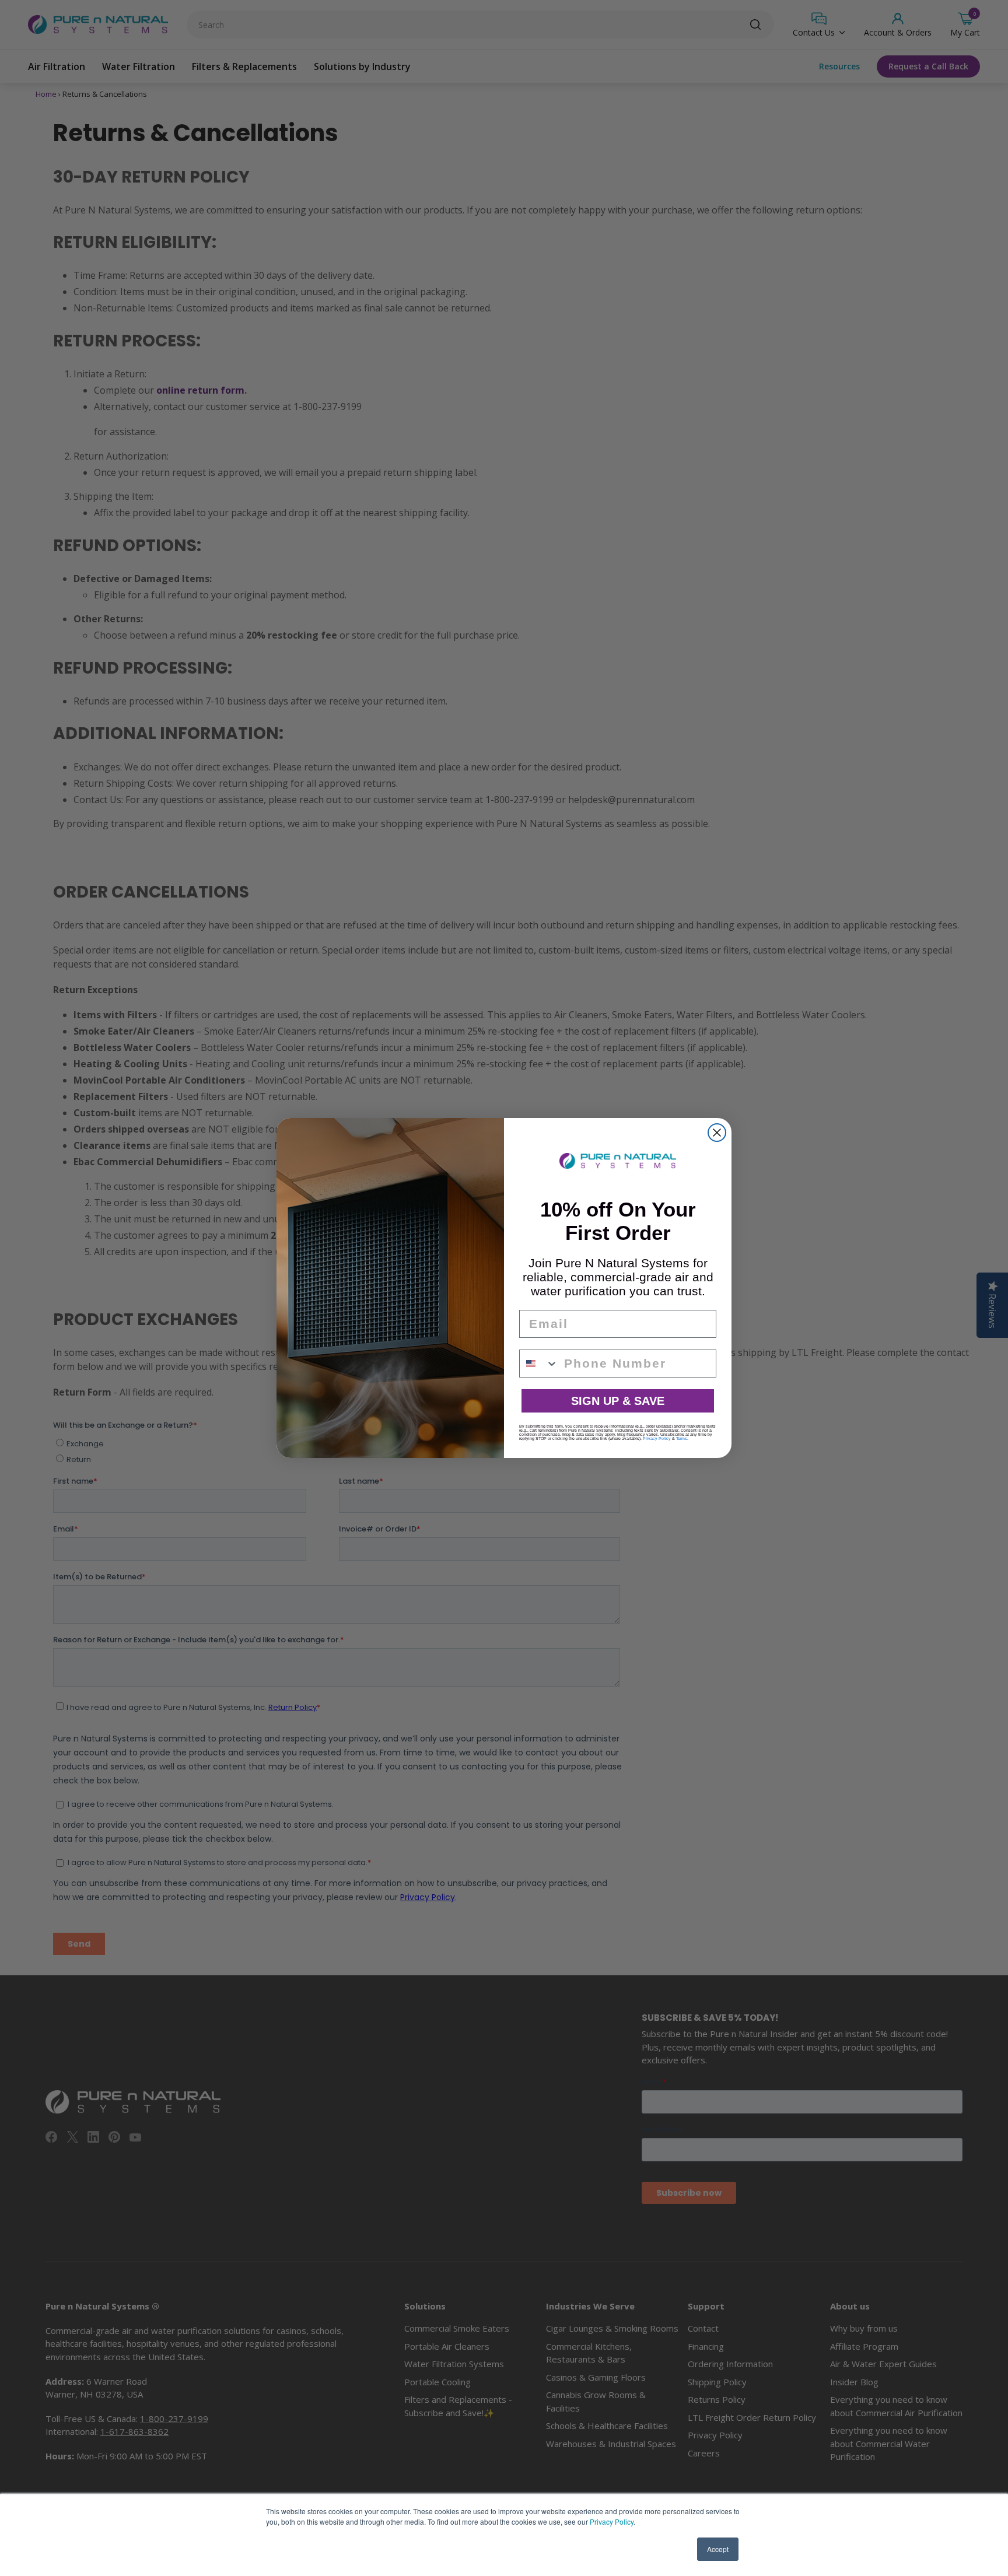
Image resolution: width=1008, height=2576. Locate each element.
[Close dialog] (717, 1133)
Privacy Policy (612, 2521)
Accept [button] (718, 2549)
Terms (682, 1438)
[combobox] (539, 1364)
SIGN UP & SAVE (618, 1401)
